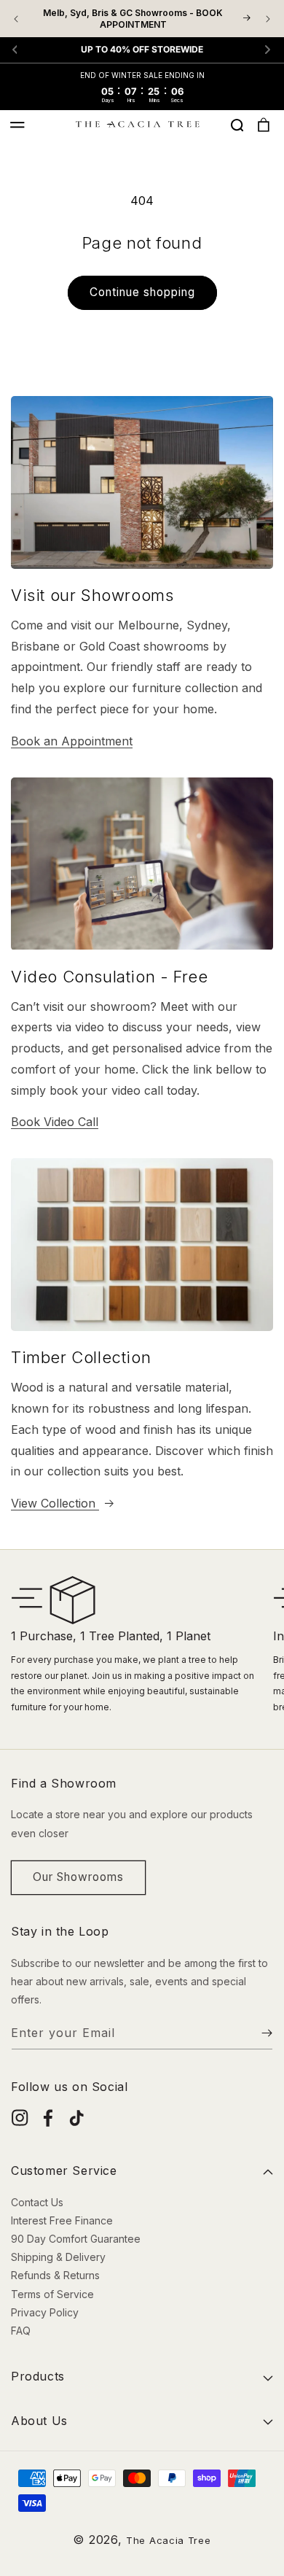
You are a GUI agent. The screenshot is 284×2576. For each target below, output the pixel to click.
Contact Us (37, 2202)
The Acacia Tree (169, 2540)
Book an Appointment (72, 741)
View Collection (55, 1503)
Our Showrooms (78, 1877)
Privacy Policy (45, 2312)
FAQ (21, 2331)
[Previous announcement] (16, 19)
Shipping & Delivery (58, 2257)
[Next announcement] (268, 19)
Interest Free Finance (62, 2220)
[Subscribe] (256, 2033)
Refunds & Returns (55, 2275)
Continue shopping (142, 292)
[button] (17, 125)
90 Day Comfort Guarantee (76, 2239)
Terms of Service (52, 2294)
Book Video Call (55, 1122)
